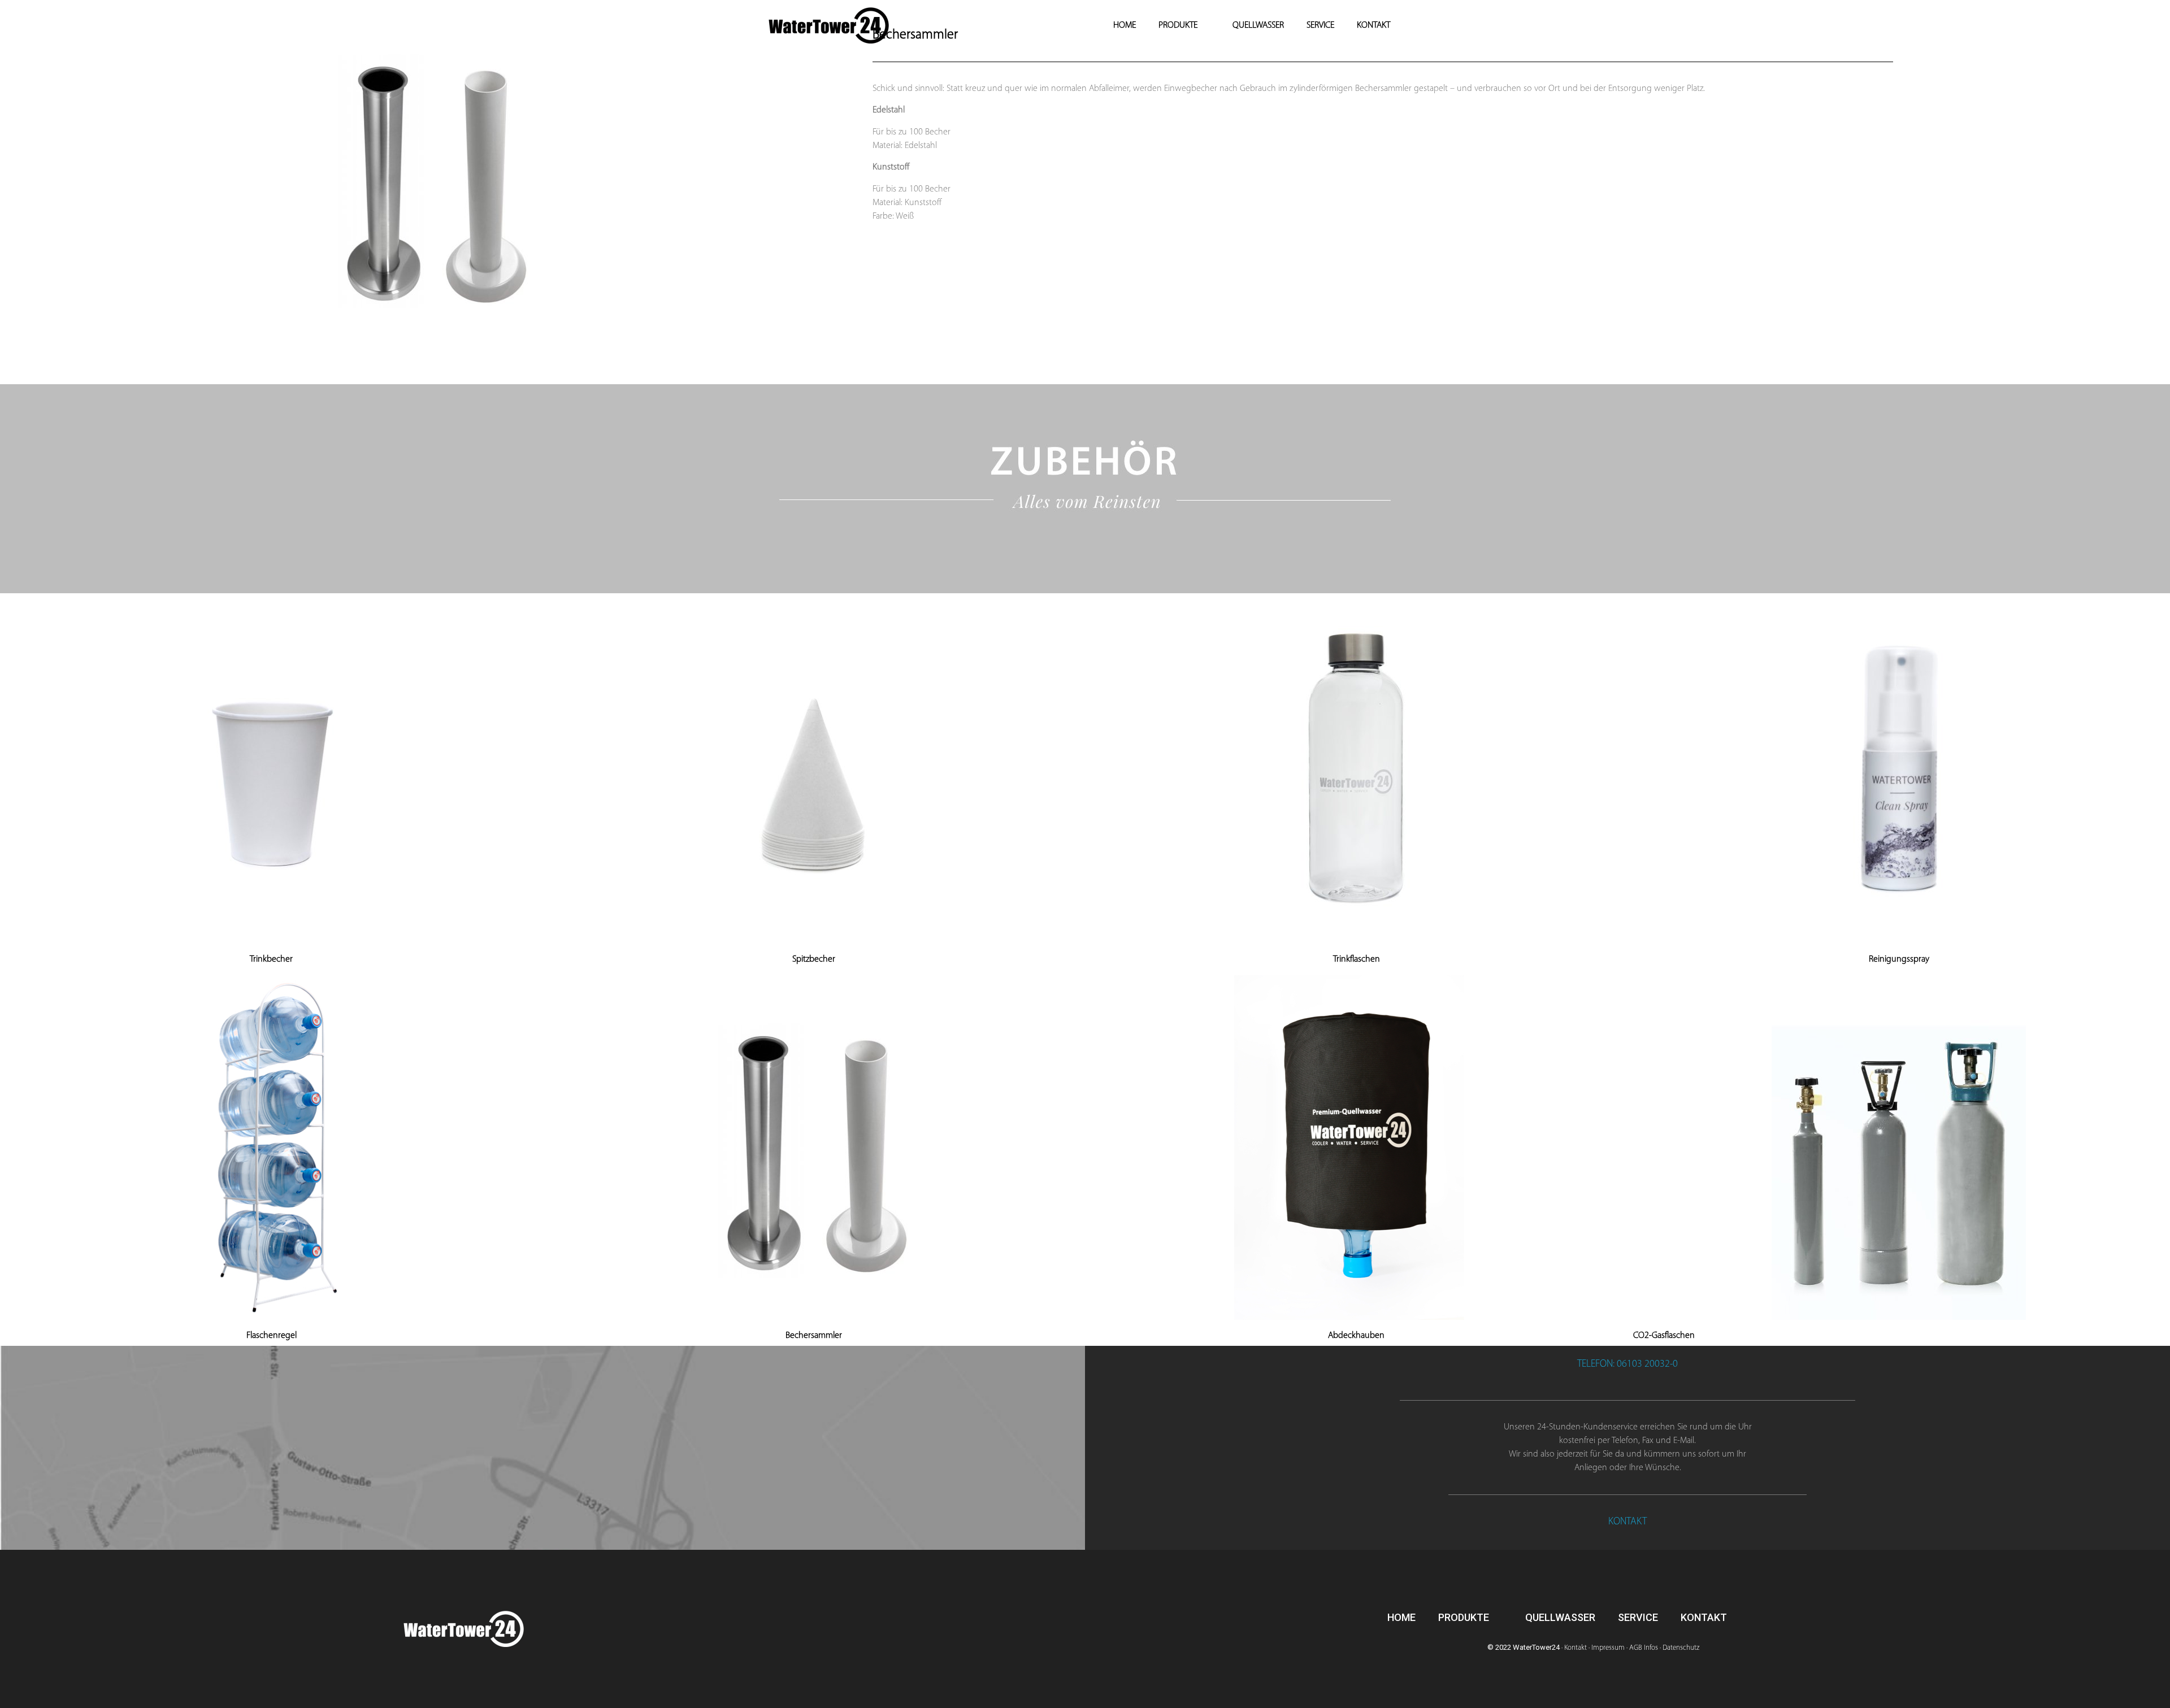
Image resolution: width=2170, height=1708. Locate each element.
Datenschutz (1681, 1648)
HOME (1125, 25)
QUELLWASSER (1258, 25)
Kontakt (1576, 1648)
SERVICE (1320, 25)
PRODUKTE (1178, 25)
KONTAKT (1373, 25)
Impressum (1608, 1648)
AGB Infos (1644, 1648)
